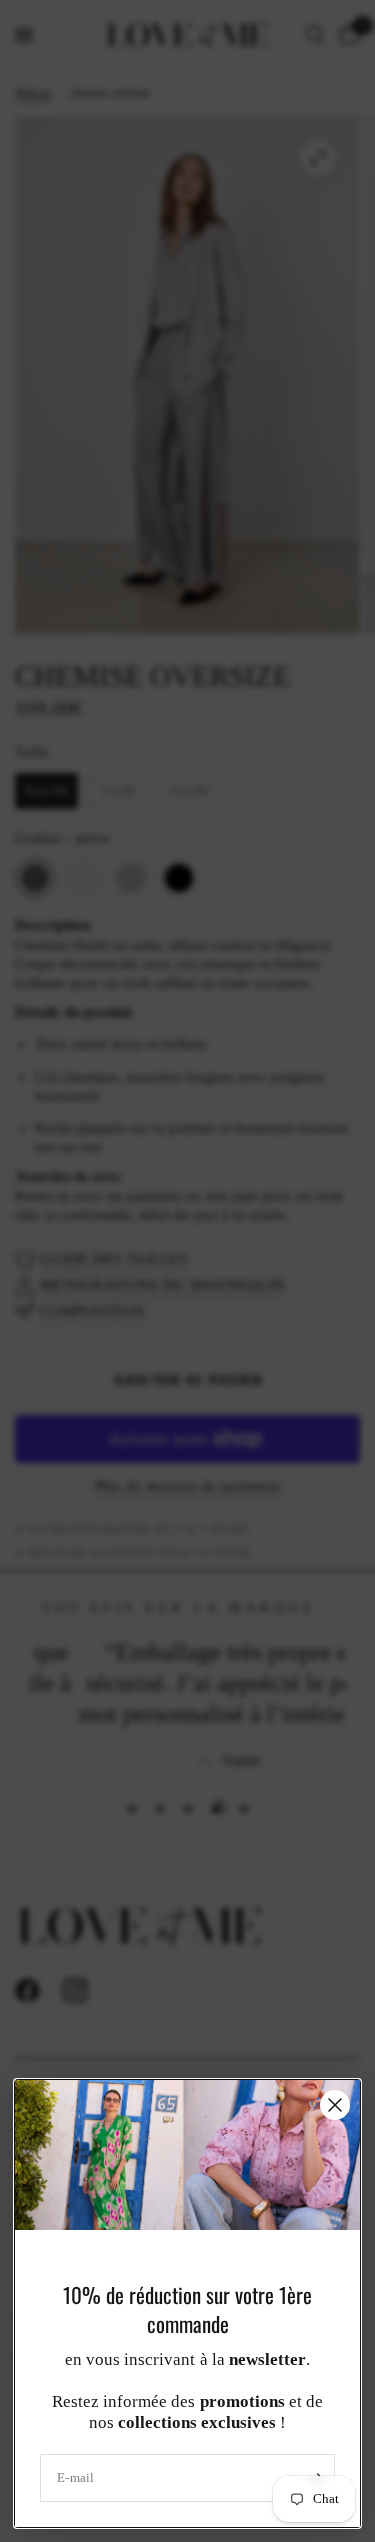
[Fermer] (335, 2105)
